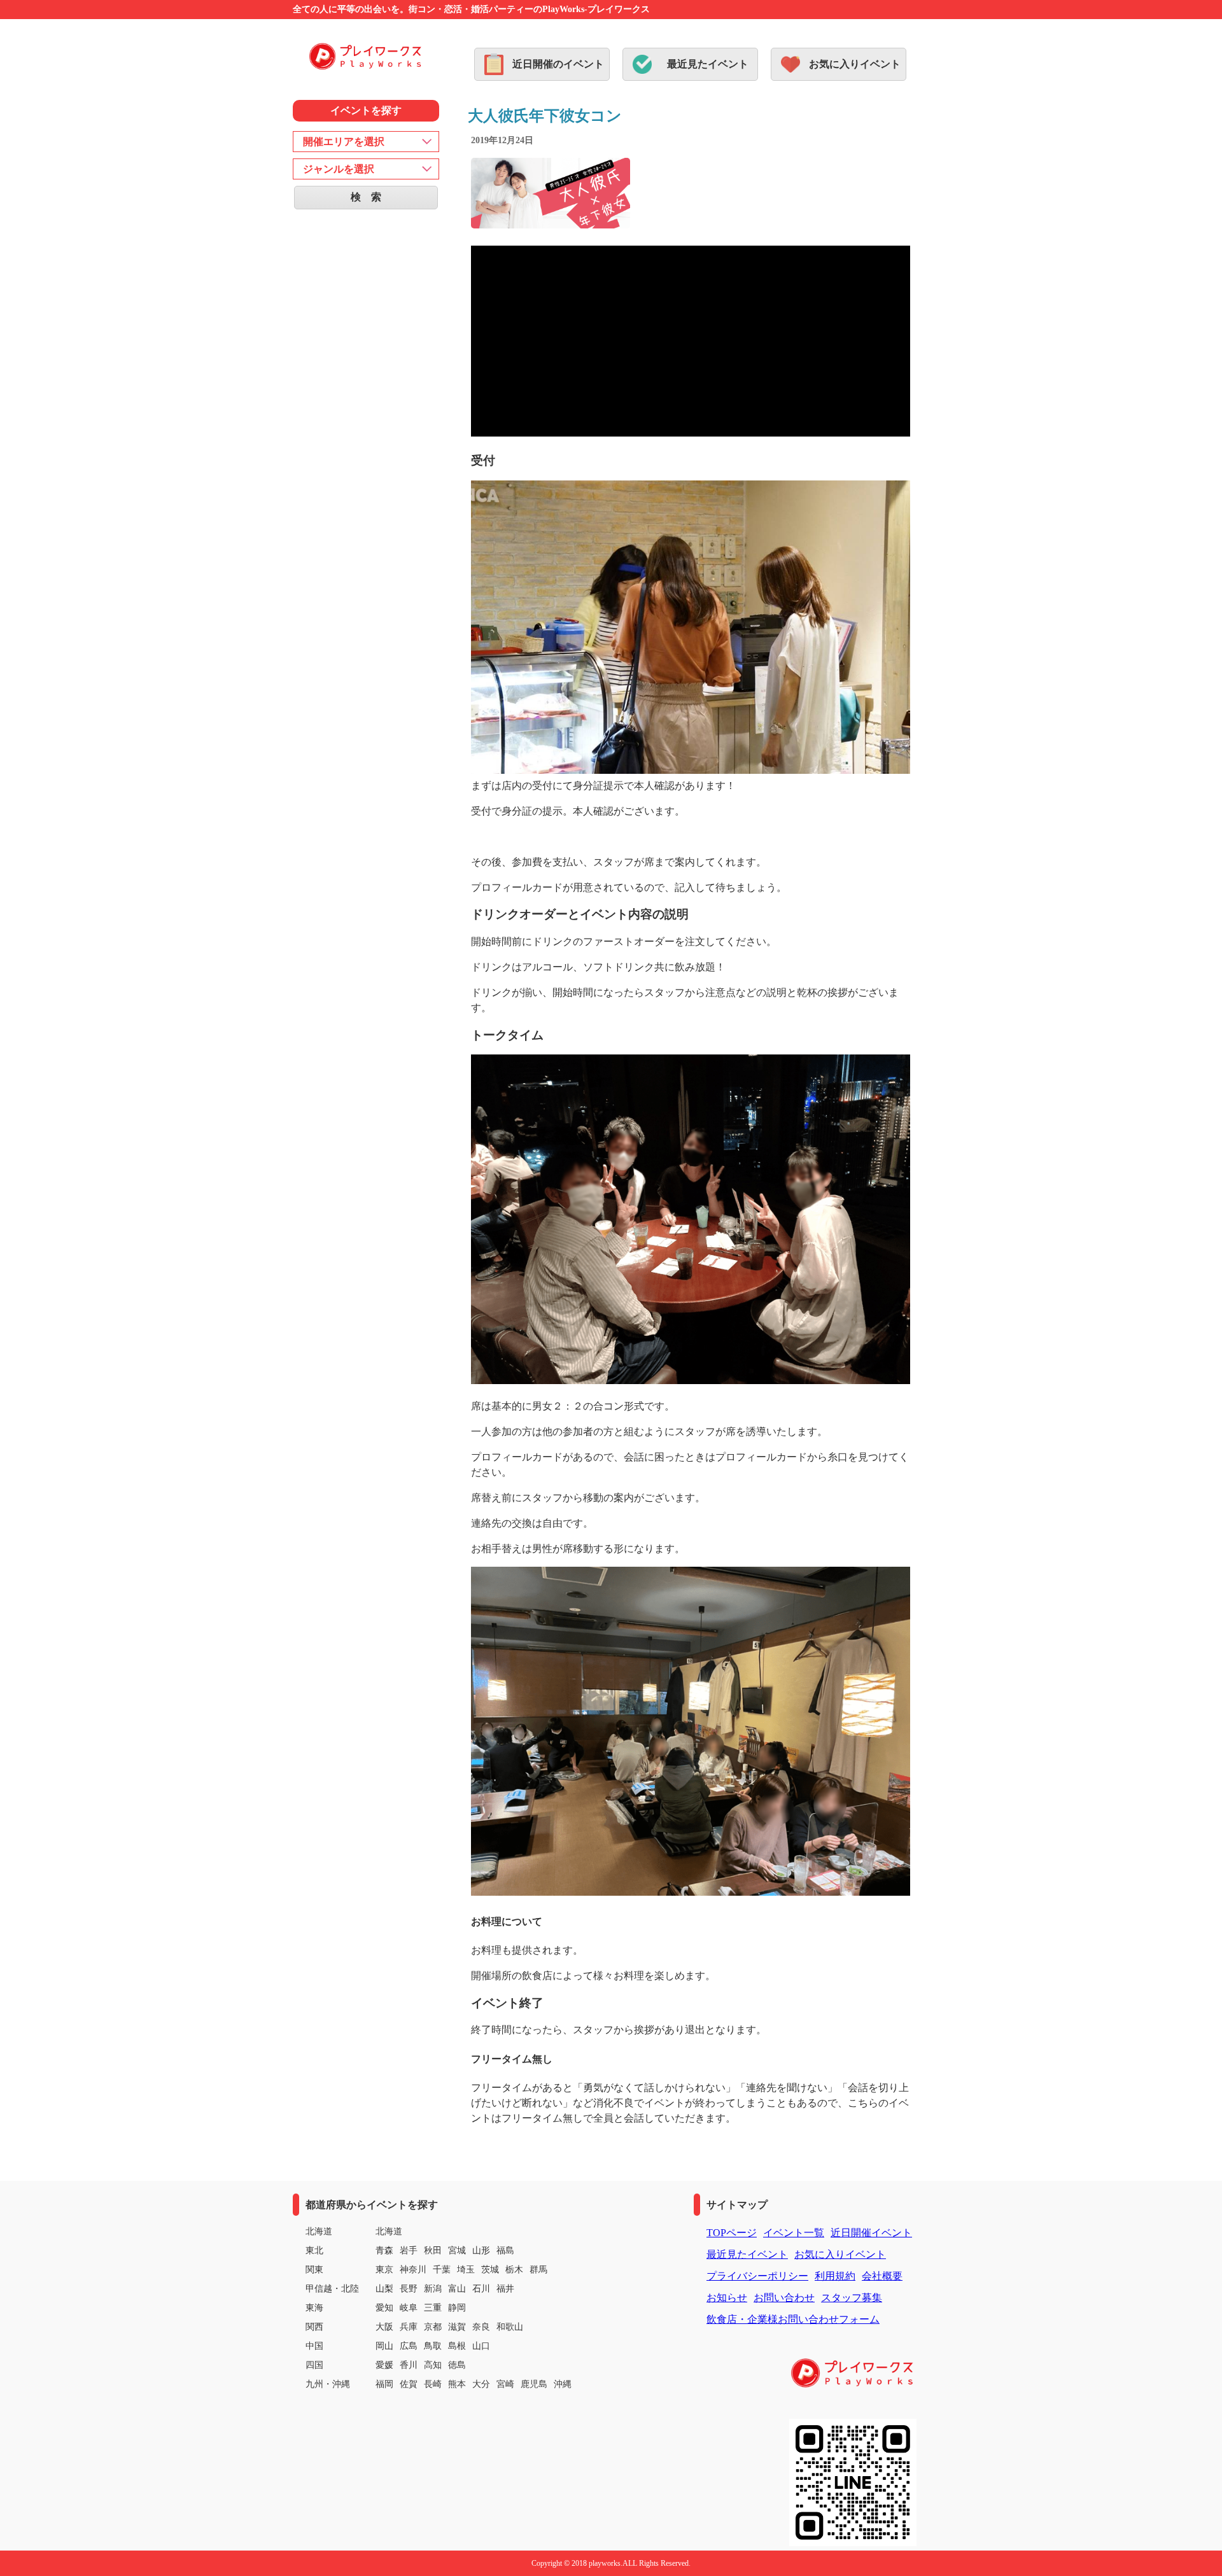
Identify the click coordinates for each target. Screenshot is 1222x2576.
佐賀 (409, 2384)
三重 (433, 2308)
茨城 (490, 2270)
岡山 (384, 2346)
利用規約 (835, 2276)
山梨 (384, 2289)
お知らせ (727, 2298)
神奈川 (413, 2270)
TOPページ (732, 2233)
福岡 (384, 2384)
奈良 (481, 2327)
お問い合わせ (784, 2298)
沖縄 (563, 2384)
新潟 (433, 2289)
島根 (457, 2346)
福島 (505, 2250)
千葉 (442, 2270)
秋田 (433, 2250)
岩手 (409, 2250)
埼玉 (466, 2270)
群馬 (538, 2270)
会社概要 (882, 2276)
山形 (481, 2250)
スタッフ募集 (852, 2298)
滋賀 (457, 2327)
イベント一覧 (794, 2233)
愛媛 (384, 2365)
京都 (433, 2327)
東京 (384, 2270)
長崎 (433, 2384)
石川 (481, 2289)
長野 (409, 2289)
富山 (457, 2289)
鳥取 (433, 2346)
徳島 (457, 2365)
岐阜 (409, 2308)
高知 (433, 2365)
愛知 (384, 2308)
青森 (384, 2250)
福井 (505, 2289)
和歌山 (510, 2327)
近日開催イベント (871, 2233)
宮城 (457, 2250)
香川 (409, 2365)
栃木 (514, 2270)
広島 (409, 2346)
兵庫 (409, 2327)
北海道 (389, 2231)
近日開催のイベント (558, 64)
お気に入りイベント (855, 64)
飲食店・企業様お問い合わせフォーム (793, 2319)
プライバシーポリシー (757, 2276)
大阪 (384, 2327)
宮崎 (505, 2384)
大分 (481, 2384)
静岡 (457, 2308)
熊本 (457, 2384)
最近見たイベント (708, 64)
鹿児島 (534, 2384)
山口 (481, 2346)
